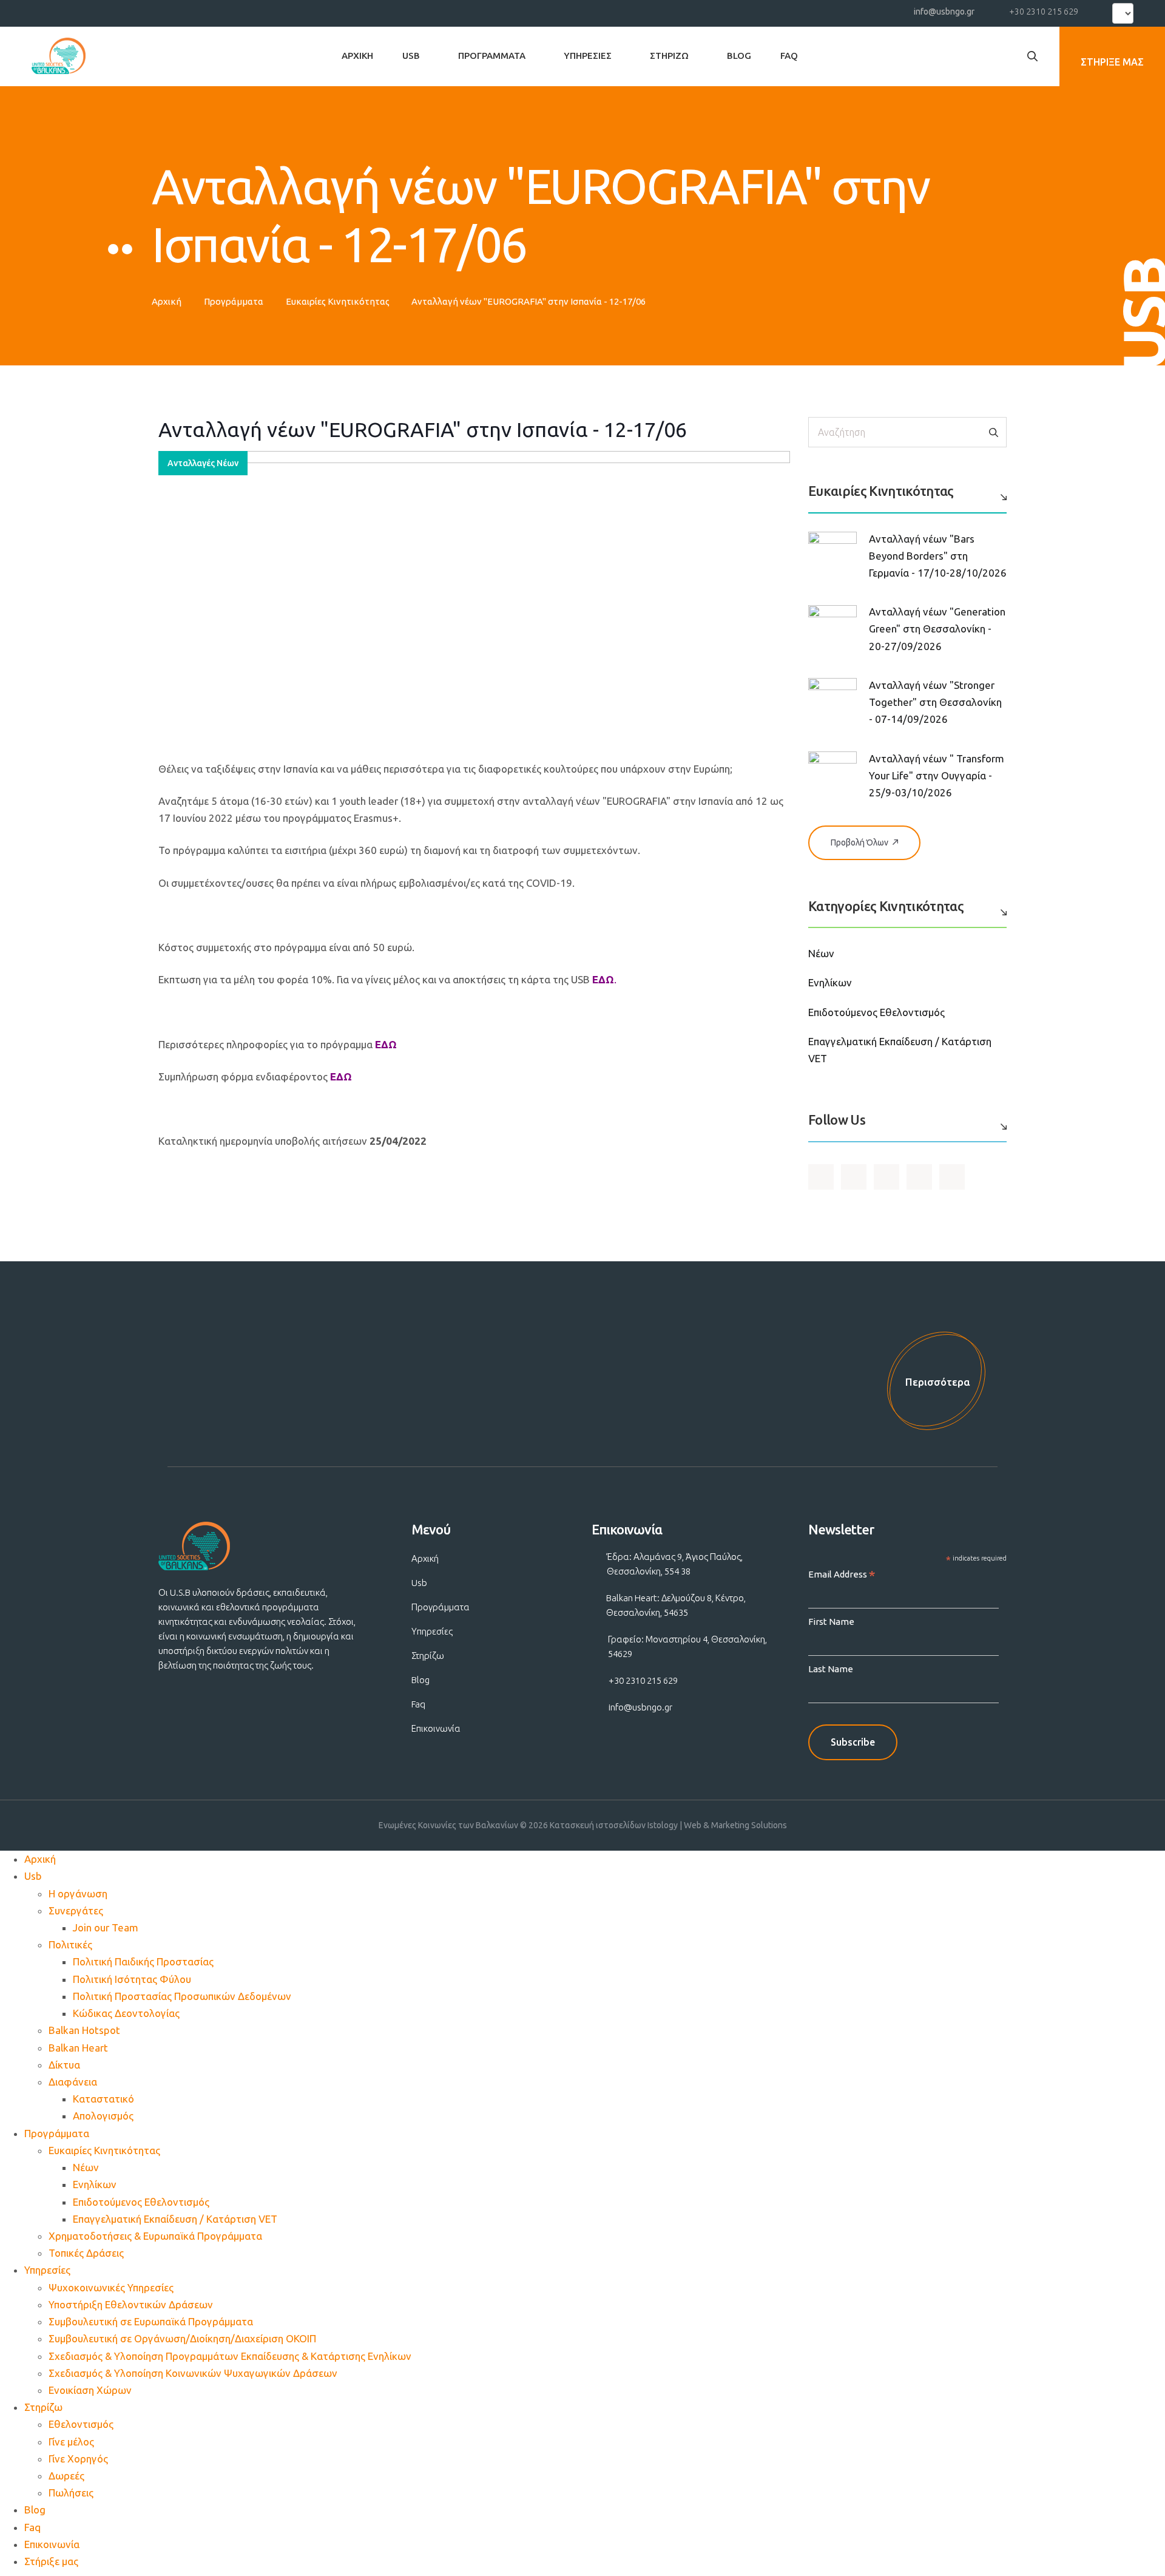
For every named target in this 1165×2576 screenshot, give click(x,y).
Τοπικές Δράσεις (86, 2253)
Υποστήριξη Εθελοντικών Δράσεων (131, 2304)
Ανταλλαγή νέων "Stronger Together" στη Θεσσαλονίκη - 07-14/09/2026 (935, 702)
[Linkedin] (109, 11)
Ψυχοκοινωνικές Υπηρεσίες (111, 2287)
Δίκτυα (64, 2065)
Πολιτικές (70, 1944)
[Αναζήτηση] (994, 432)
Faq (789, 56)
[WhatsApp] (130, 11)
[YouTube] (64, 11)
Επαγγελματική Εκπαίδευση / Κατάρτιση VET (175, 2219)
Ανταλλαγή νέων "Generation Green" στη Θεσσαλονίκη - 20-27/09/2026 (937, 629)
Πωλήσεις (71, 2493)
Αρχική (357, 56)
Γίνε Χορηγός (78, 2459)
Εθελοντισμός (81, 2424)
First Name (831, 1622)
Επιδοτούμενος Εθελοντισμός (876, 1012)
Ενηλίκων (830, 982)
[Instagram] (87, 11)
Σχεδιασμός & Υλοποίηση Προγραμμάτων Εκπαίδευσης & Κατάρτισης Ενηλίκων (230, 2356)
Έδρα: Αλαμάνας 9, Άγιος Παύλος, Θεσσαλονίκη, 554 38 (675, 1564)
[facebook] (42, 11)
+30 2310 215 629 (1044, 12)
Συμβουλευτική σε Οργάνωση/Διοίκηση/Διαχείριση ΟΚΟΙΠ (182, 2338)
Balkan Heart (78, 2048)
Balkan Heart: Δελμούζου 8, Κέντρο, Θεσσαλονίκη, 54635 (676, 1605)
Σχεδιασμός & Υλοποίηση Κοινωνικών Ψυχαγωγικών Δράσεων (193, 2373)
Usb (411, 56)
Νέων (821, 953)
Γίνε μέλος (71, 2442)
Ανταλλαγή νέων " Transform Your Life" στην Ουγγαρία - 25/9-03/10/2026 (937, 775)
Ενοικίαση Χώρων (90, 2390)
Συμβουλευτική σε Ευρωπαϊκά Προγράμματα (151, 2321)
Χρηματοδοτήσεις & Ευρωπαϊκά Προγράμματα (155, 2236)
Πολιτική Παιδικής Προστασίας (143, 1961)
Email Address (842, 1575)
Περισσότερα (938, 1382)
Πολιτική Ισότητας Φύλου (132, 1979)
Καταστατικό (103, 2099)
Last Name (831, 1669)
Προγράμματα (492, 56)
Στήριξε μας (51, 2561)
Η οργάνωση (78, 1893)
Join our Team (106, 1927)
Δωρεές (66, 2476)
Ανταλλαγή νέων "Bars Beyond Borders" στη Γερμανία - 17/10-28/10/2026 (938, 556)
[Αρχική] (59, 56)
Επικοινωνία (436, 1728)
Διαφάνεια (73, 2082)
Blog (739, 56)
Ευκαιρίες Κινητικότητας (338, 301)
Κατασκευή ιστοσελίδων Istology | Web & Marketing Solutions (668, 1825)
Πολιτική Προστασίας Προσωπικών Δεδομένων (182, 1996)
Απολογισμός (103, 2116)
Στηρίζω (669, 56)
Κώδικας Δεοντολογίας (126, 2013)
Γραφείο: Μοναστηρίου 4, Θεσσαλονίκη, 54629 (687, 1646)
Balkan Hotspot (84, 2030)
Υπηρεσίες (588, 56)
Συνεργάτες (76, 1910)
